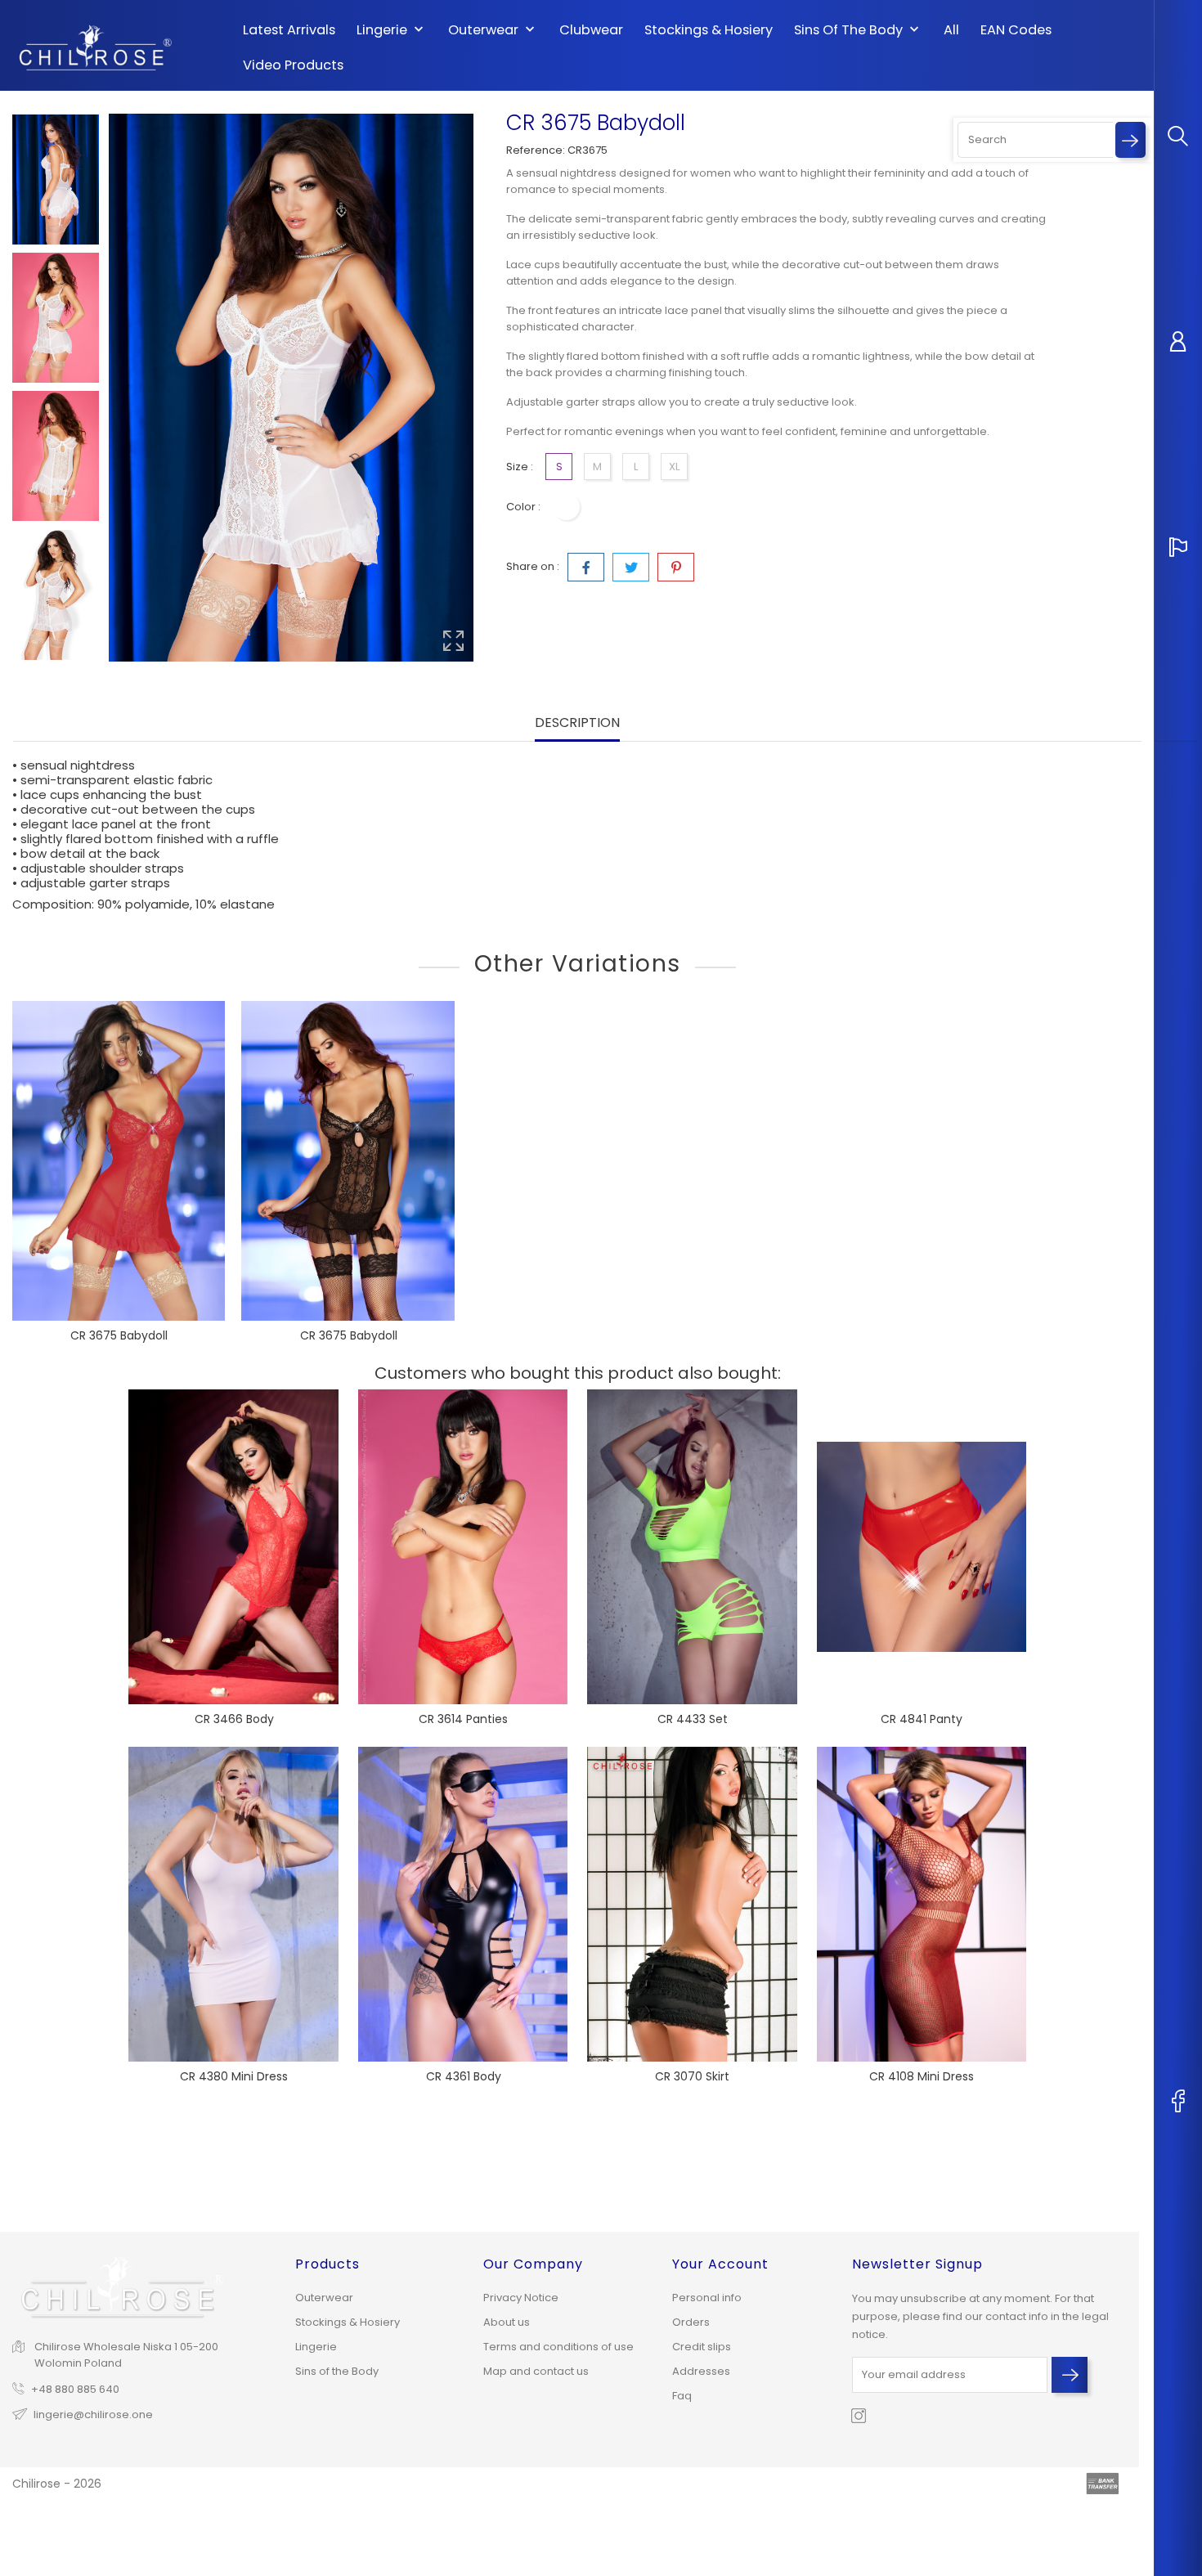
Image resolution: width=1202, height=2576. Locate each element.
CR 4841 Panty (922, 1719)
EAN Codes (1016, 30)
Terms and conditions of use (558, 2347)
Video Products (293, 65)
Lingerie (392, 30)
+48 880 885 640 (75, 2389)
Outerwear (493, 30)
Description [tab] (577, 723)
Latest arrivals (289, 30)
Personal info (707, 2298)
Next (56, 667)
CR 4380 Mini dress (234, 2076)
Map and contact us (536, 2371)
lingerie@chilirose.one (93, 2414)
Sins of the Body (858, 30)
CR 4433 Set (693, 1719)
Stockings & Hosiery (709, 30)
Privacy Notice (521, 2298)
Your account (720, 2264)
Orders (691, 2322)
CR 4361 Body (464, 2076)
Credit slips (702, 2347)
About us (507, 2322)
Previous (56, 101)
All (951, 30)
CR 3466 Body (234, 1719)
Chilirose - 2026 (57, 2484)
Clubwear (591, 30)
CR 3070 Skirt (692, 2076)
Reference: (536, 150)
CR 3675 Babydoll (119, 1335)
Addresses (701, 2371)
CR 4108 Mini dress (922, 2076)
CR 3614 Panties (463, 1719)
